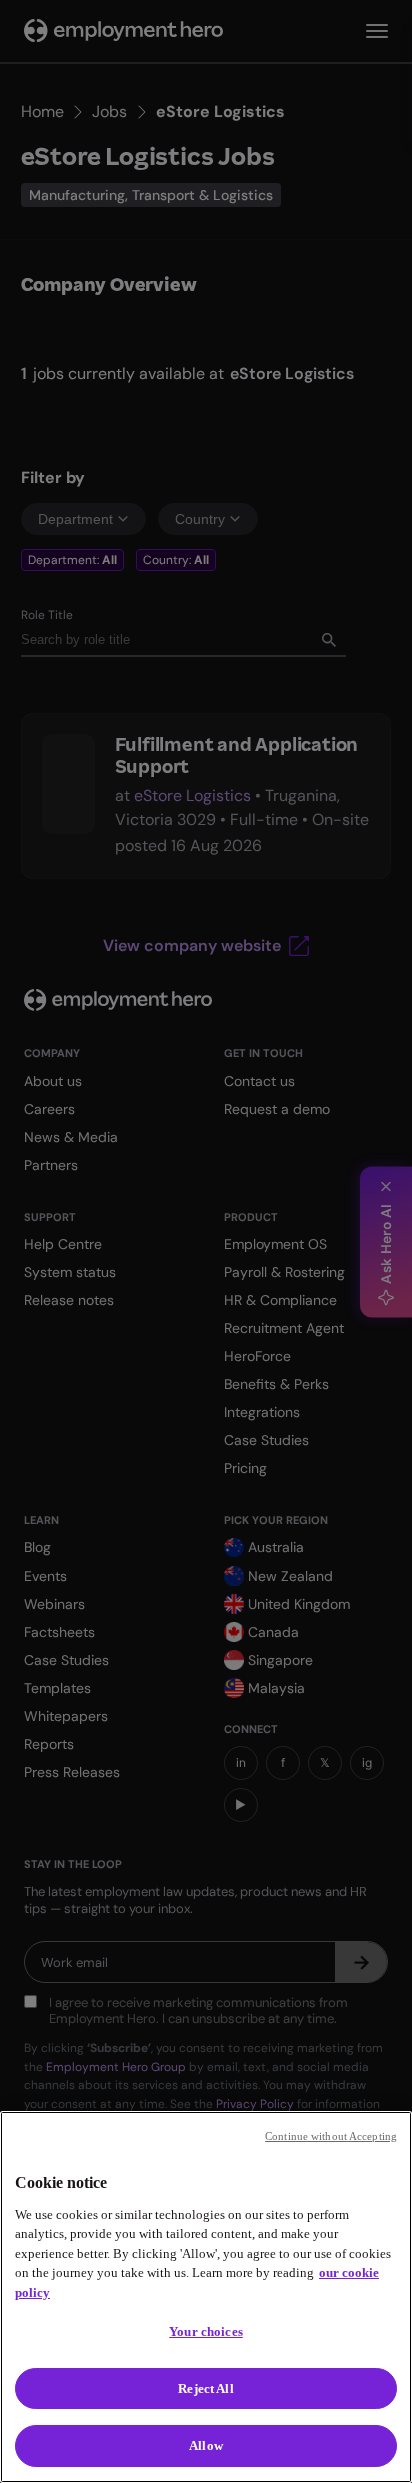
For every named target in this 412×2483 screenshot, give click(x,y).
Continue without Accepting (331, 2136)
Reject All (205, 2388)
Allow (206, 2445)
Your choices (206, 2331)
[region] (206, 2297)
